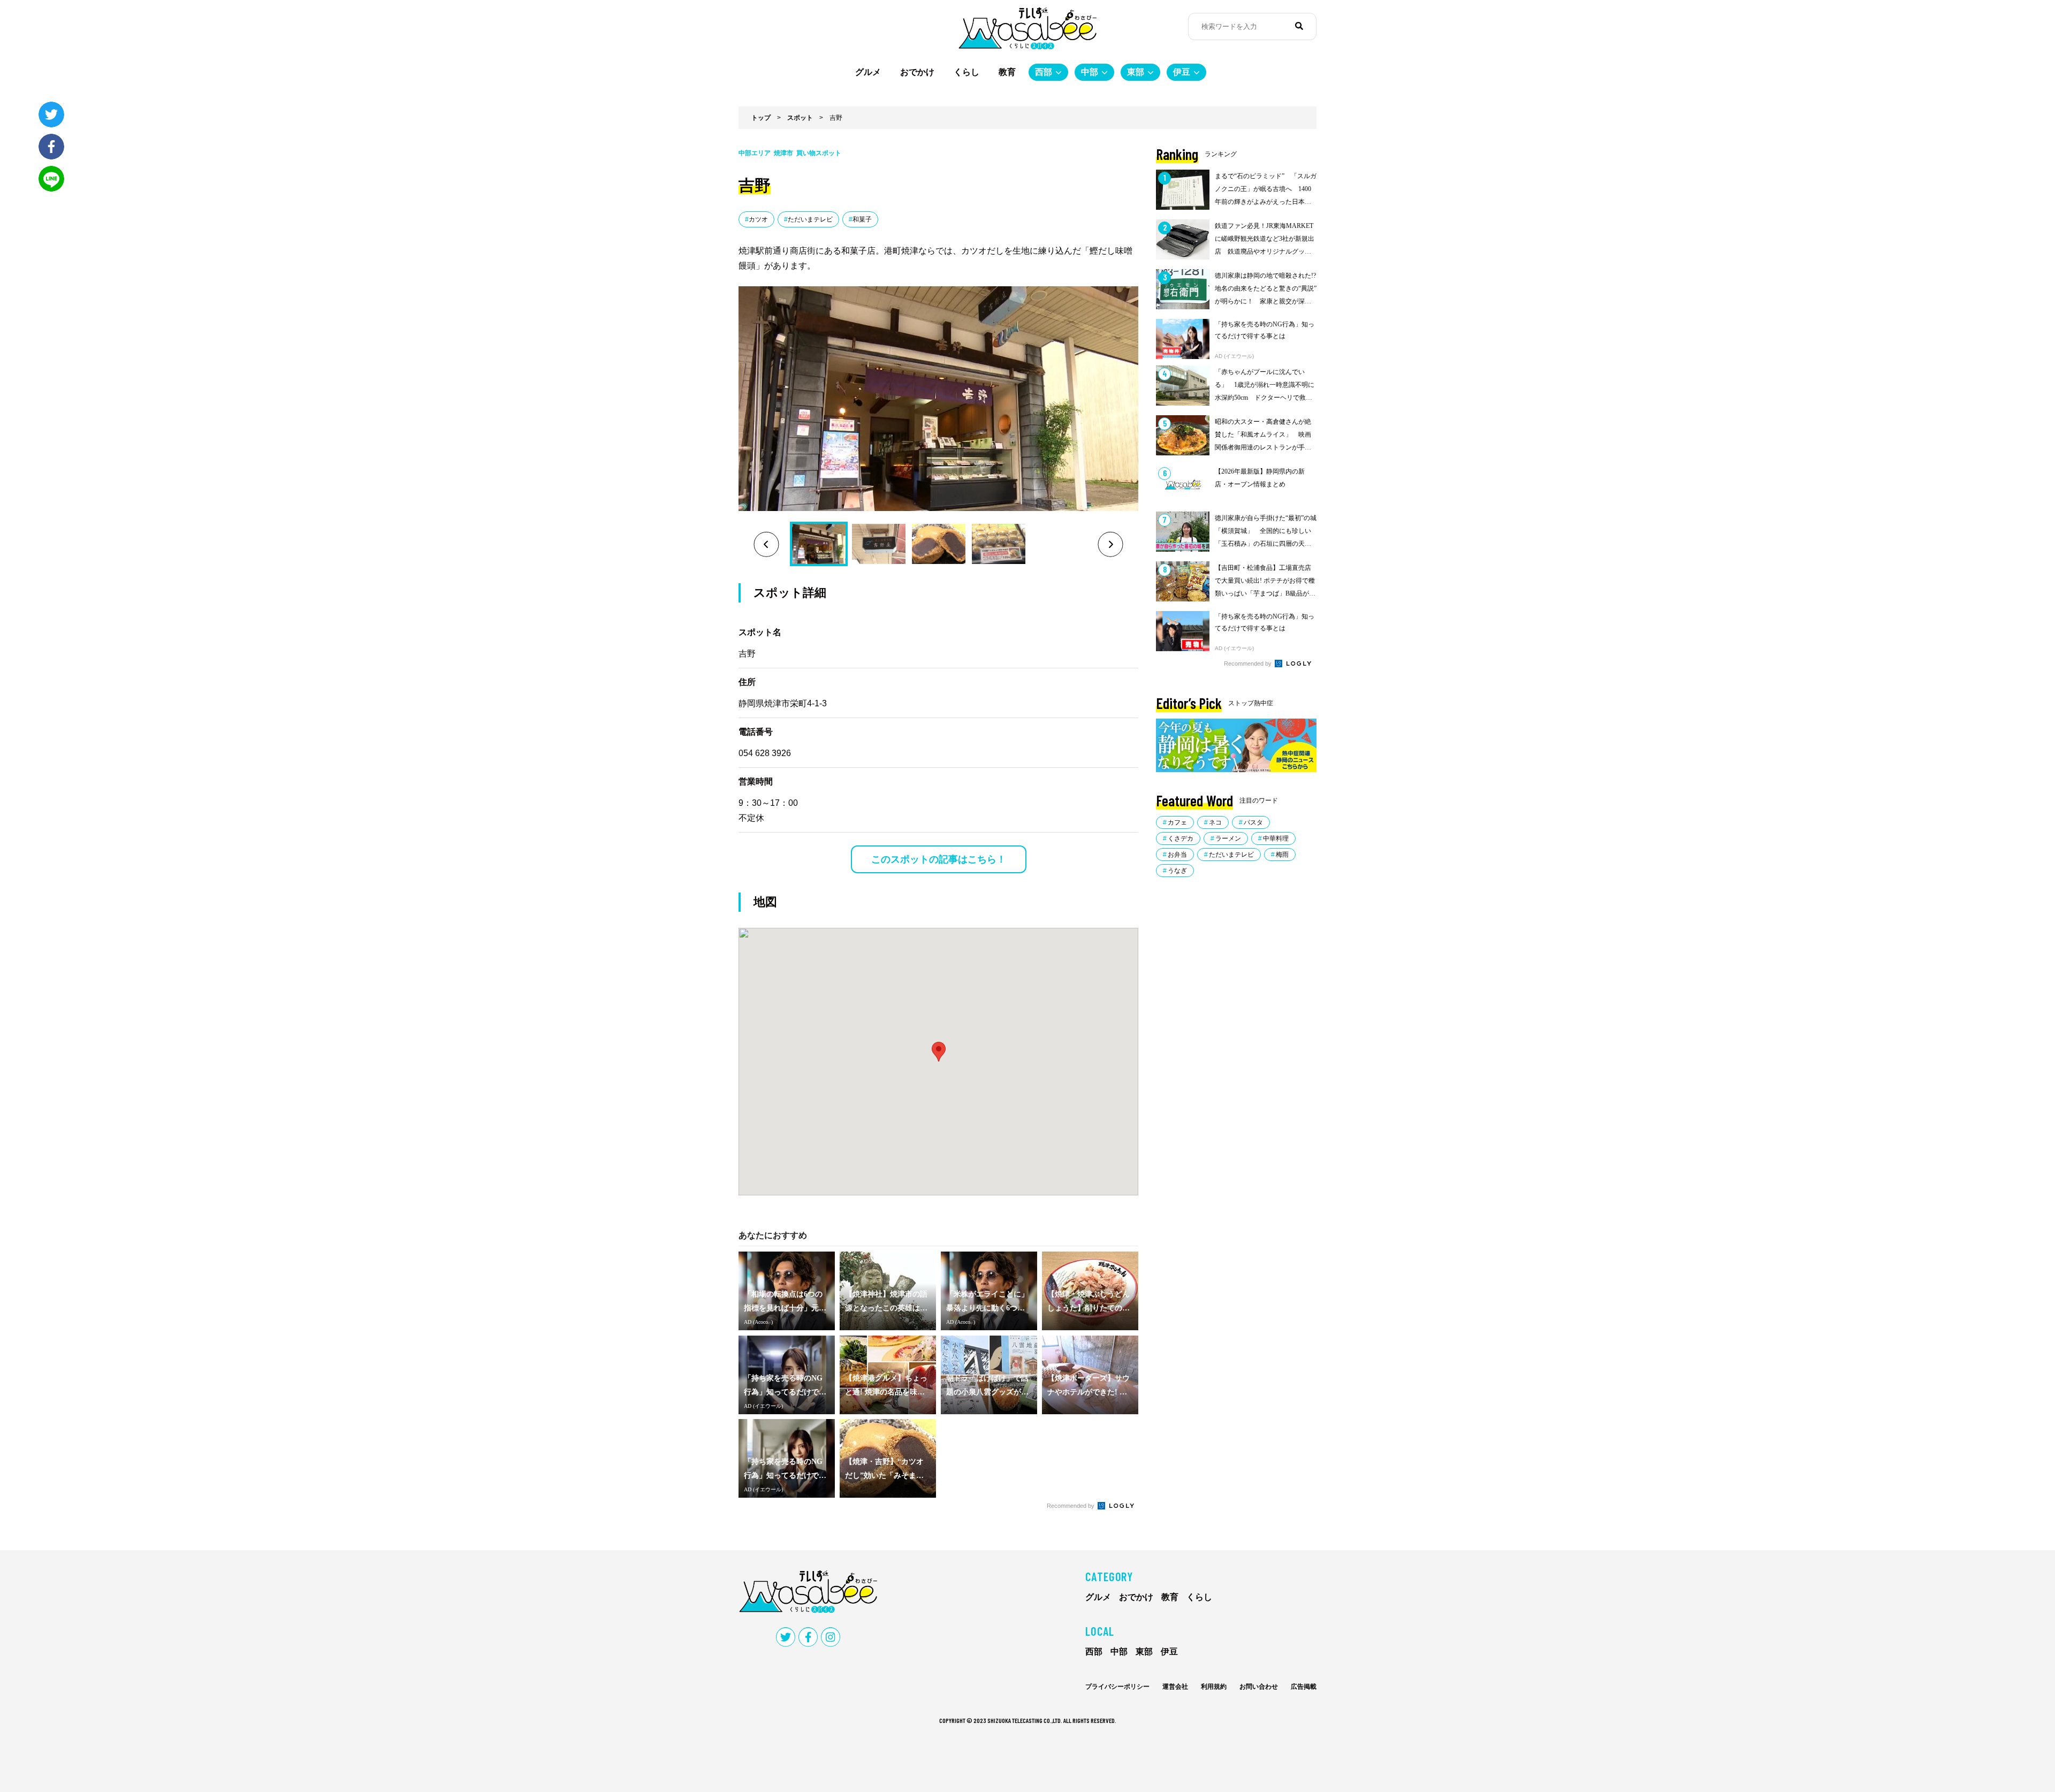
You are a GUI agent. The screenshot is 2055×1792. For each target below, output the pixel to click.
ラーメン (1228, 838)
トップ (761, 118)
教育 (1007, 72)
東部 (1136, 72)
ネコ (1215, 822)
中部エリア (755, 153)
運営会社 (1175, 1687)
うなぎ (1177, 871)
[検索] (1299, 26)
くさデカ (1181, 838)
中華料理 (1276, 838)
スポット (800, 118)
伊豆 (1182, 72)
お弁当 (1177, 855)
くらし (966, 72)
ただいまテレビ (810, 219)
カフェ (1177, 822)
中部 (1090, 72)
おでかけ (917, 72)
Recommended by (1071, 1506)
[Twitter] (51, 115)
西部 (1044, 72)
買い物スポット (819, 153)
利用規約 (1214, 1687)
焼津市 (783, 153)
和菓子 (862, 219)
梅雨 (1282, 855)
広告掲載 (1304, 1687)
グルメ (868, 72)
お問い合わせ (1259, 1687)
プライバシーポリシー (1117, 1687)
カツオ (758, 219)
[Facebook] (51, 147)
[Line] (51, 179)
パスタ (1253, 822)
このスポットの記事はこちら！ (939, 859)
